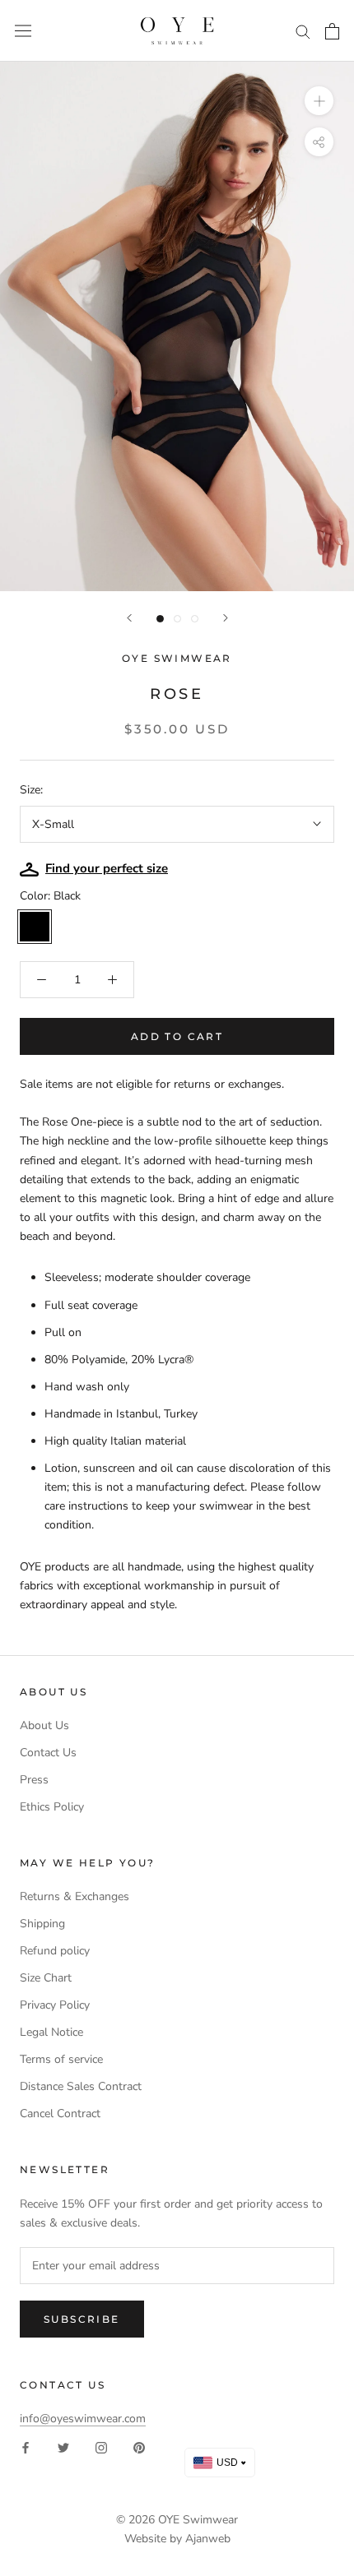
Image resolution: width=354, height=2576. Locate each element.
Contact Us (48, 1753)
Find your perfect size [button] (107, 868)
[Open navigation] (23, 31)
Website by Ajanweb (177, 2539)
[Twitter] (63, 2447)
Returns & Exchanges (75, 1896)
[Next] (226, 618)
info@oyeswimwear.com (83, 2419)
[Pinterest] (139, 2447)
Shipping (42, 1924)
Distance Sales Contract (81, 2086)
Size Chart (46, 1978)
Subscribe (82, 2319)
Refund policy (55, 1951)
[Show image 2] (177, 619)
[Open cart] (332, 31)
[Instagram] (101, 2447)
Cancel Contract (60, 2114)
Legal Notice (51, 2032)
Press (34, 1780)
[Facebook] (26, 2447)
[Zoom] (319, 101)
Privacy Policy (55, 2005)
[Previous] (129, 618)
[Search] (303, 31)
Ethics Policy (52, 1807)
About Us (44, 1725)
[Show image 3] (195, 619)
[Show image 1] (160, 619)
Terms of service (61, 2059)
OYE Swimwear (198, 2520)
